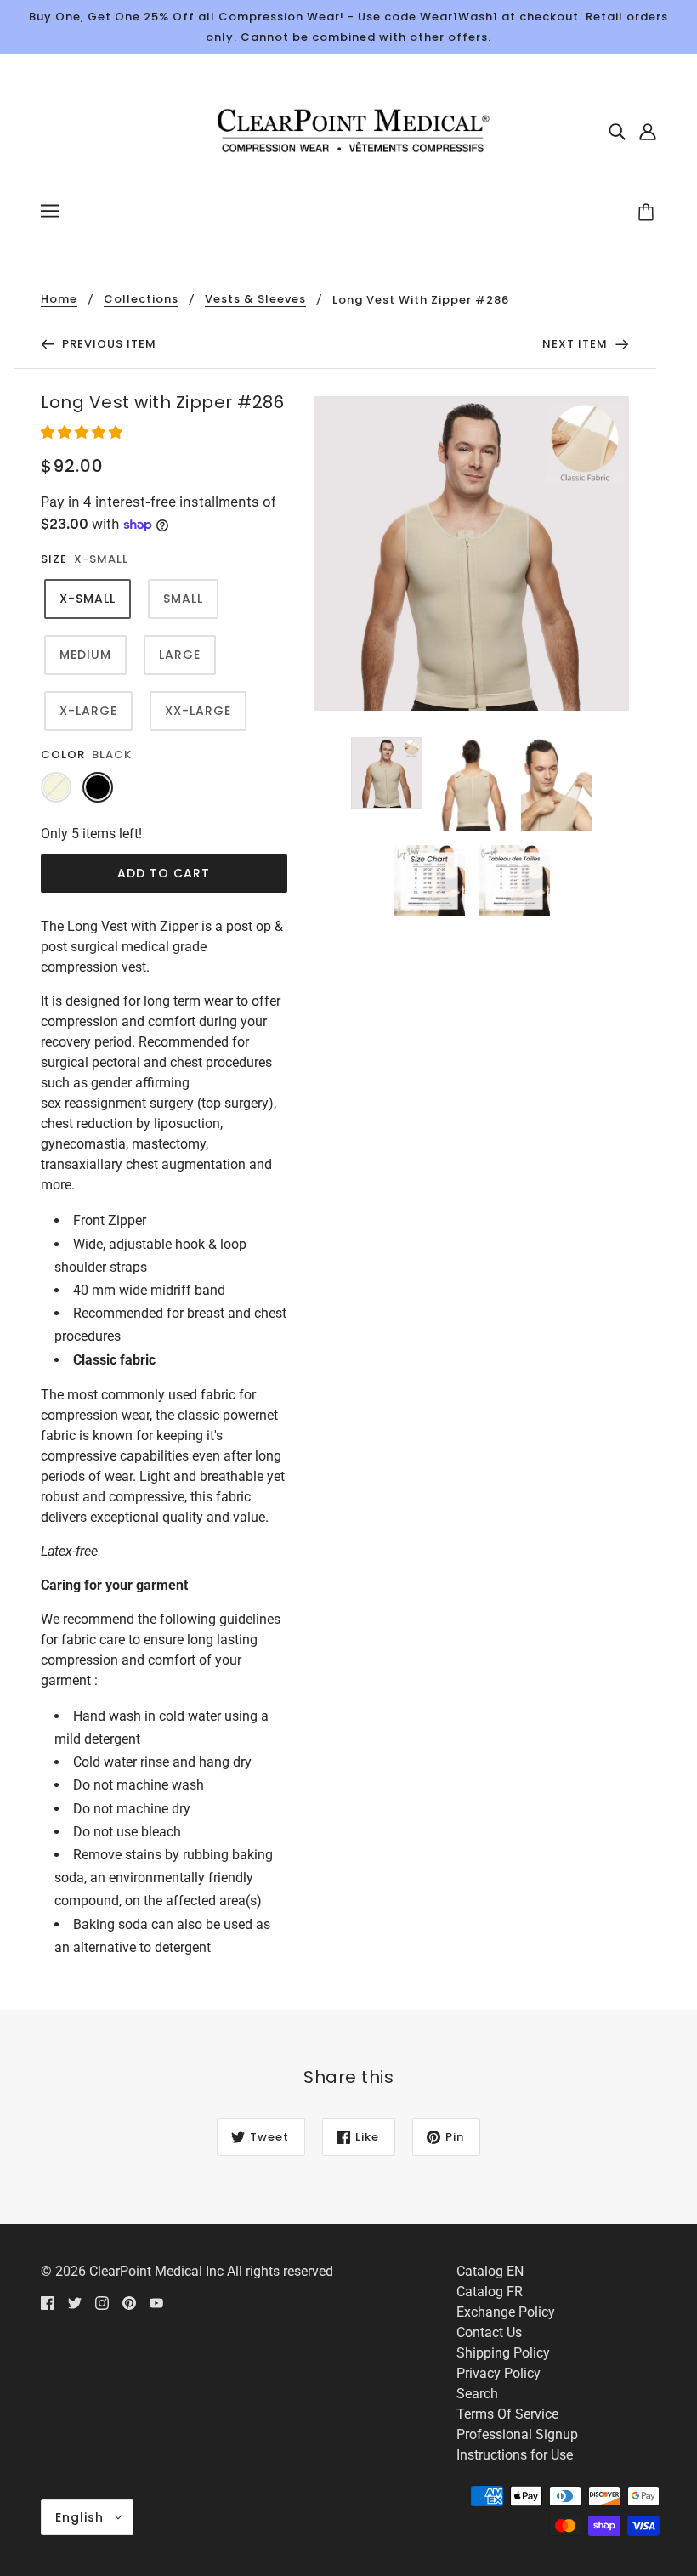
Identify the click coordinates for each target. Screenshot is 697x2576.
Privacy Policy (499, 2373)
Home (59, 300)
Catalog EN (490, 2271)
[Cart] (649, 213)
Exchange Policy (506, 2312)
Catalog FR (490, 2292)
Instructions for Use (515, 2455)
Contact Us (489, 2332)
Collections (141, 300)
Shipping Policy (503, 2353)
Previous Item (108, 344)
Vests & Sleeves (255, 300)
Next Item (577, 344)
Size (54, 559)
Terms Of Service (507, 2414)
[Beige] (56, 787)
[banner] (348, 130)
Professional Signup (517, 2434)
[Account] (648, 131)
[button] (83, 432)
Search (477, 2394)
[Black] (98, 787)
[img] (617, 131)
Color (63, 755)
